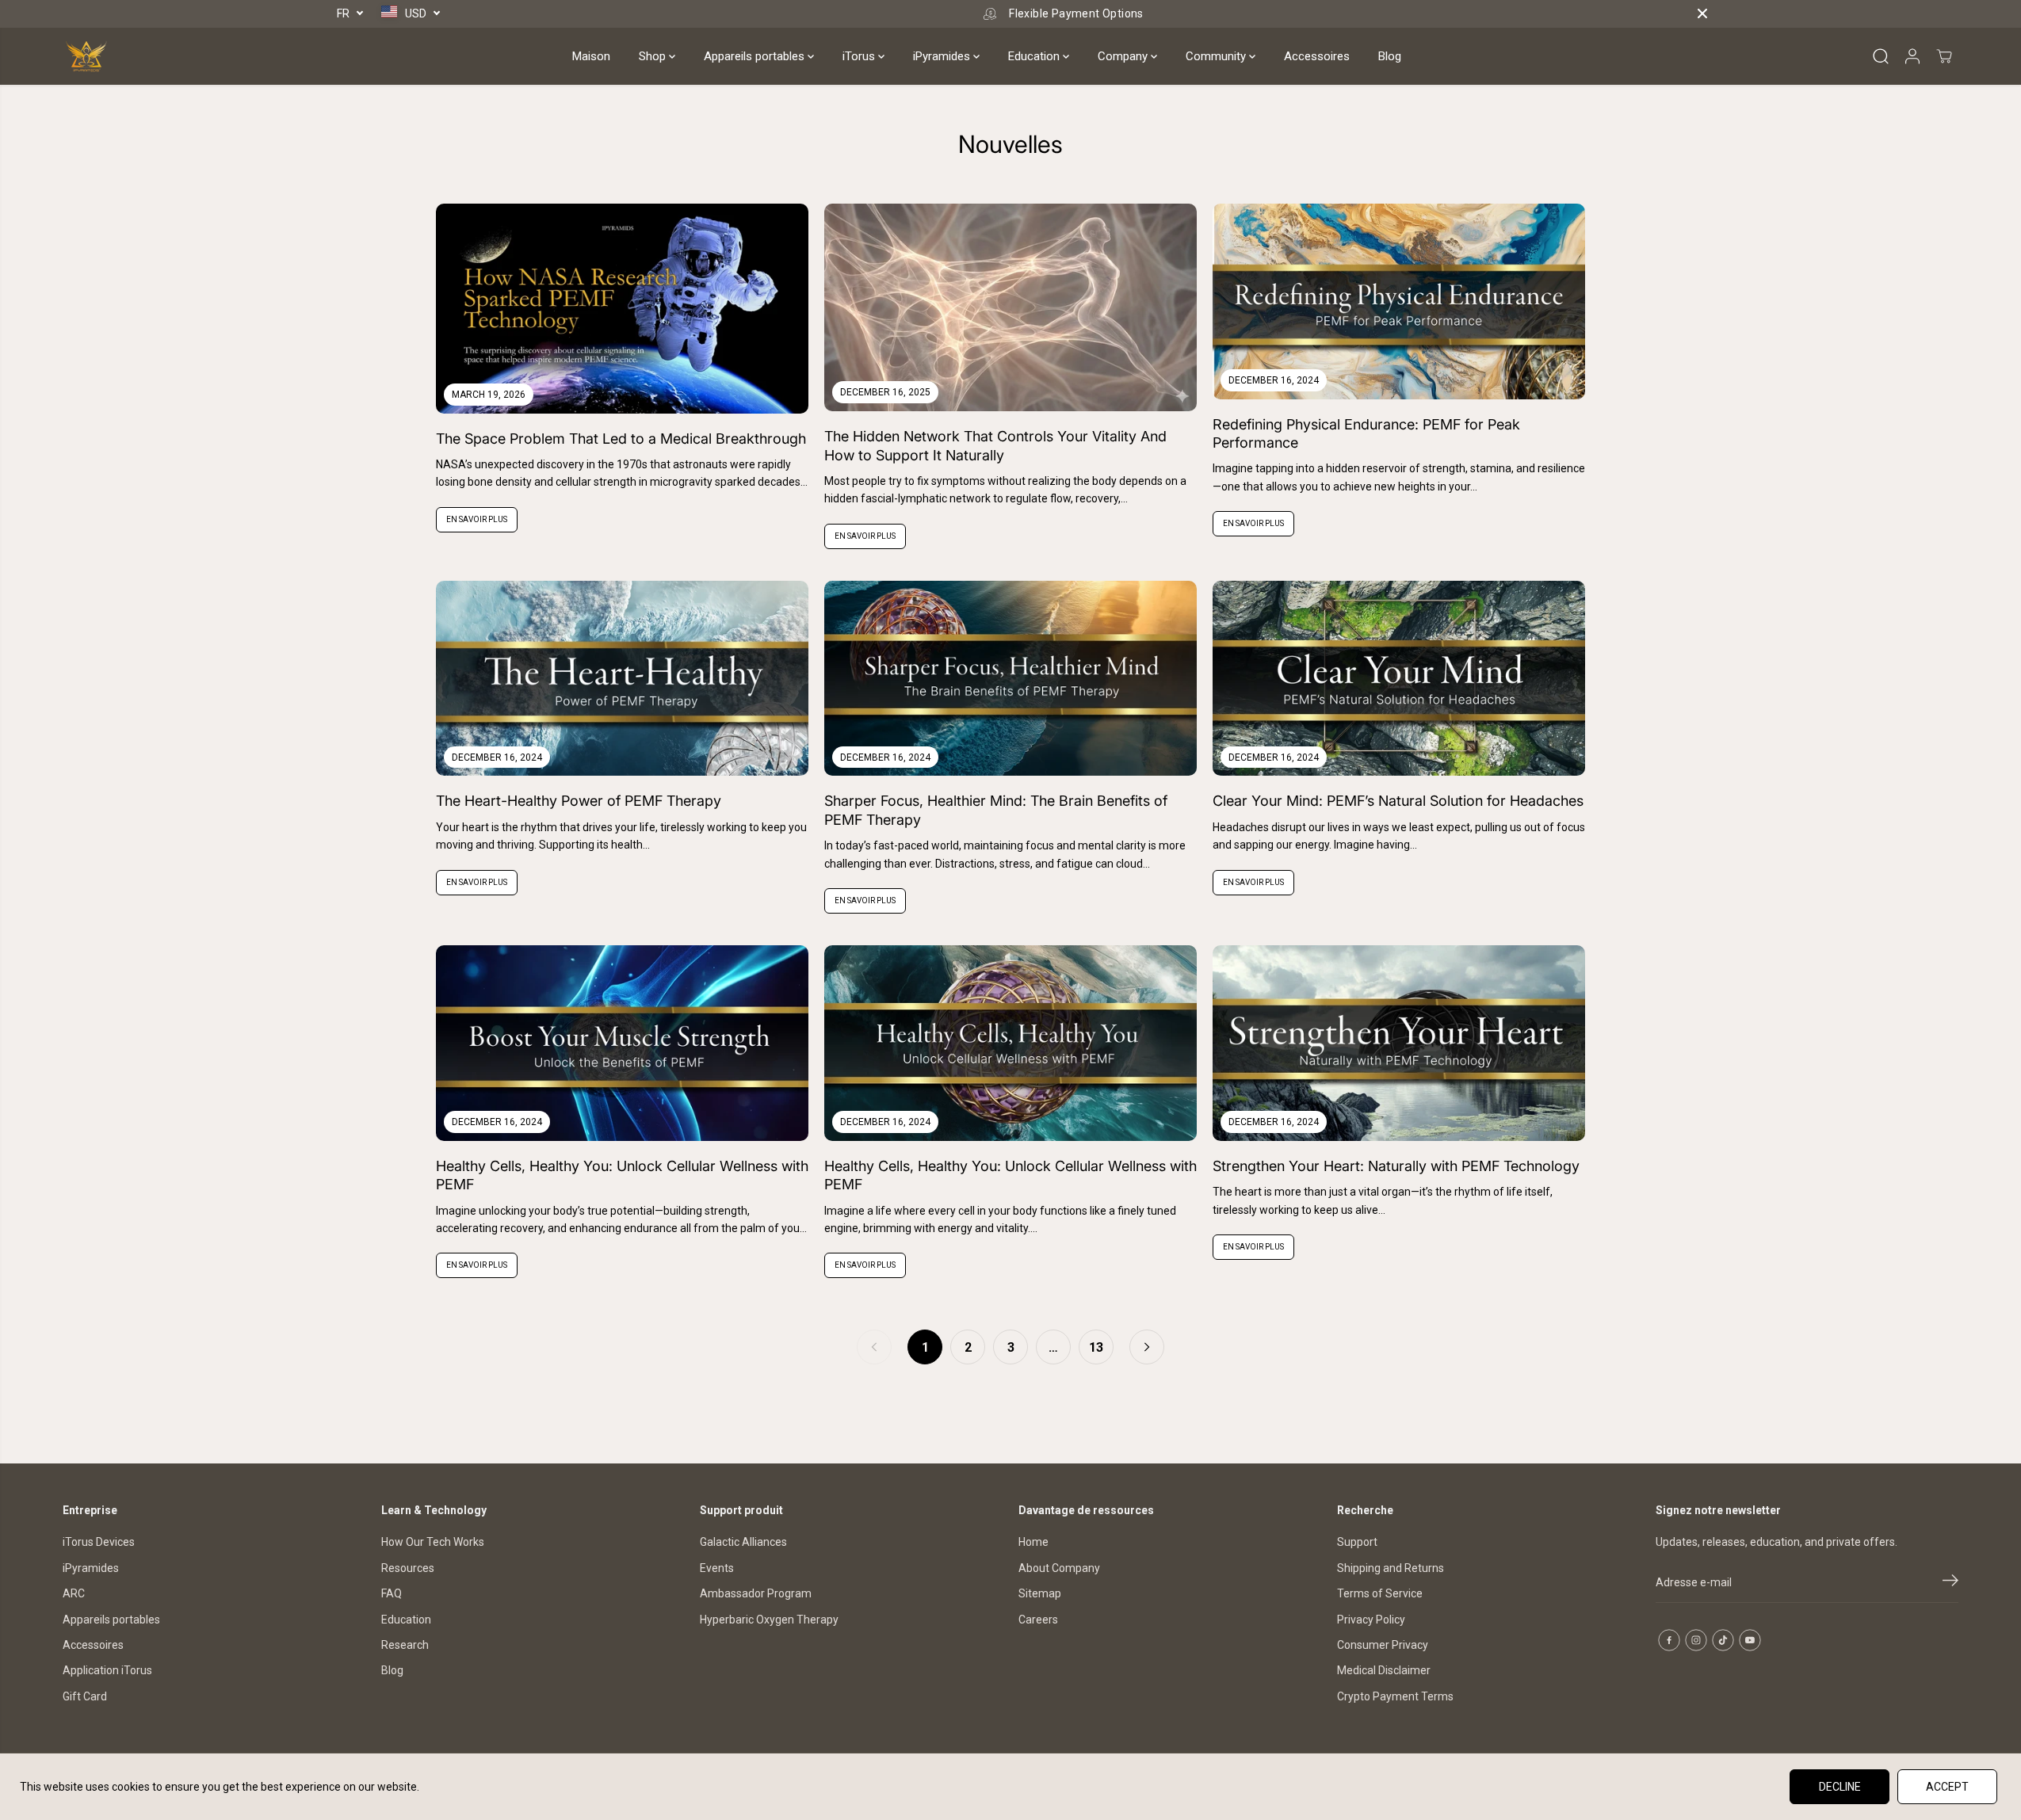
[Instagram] (1696, 1640)
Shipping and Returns (1391, 1568)
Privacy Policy (1371, 1620)
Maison (591, 56)
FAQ (392, 1593)
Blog (1390, 56)
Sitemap (1040, 1593)
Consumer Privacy (1383, 1645)
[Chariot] (1944, 56)
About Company (1059, 1568)
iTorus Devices (99, 1542)
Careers (1038, 1620)
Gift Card (85, 1696)
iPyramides (943, 56)
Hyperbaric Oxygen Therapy (769, 1620)
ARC (74, 1593)
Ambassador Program (756, 1593)
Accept (1947, 1787)
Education (1035, 56)
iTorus (860, 56)
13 (1096, 1347)
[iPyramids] (86, 56)
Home (1033, 1542)
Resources (408, 1568)
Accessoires (1317, 56)
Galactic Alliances (743, 1542)
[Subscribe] (1950, 1583)
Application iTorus (107, 1670)
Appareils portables (756, 56)
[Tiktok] (1723, 1640)
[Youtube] (1750, 1640)
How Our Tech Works (433, 1542)
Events (717, 1568)
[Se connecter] (1912, 56)
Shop (654, 56)
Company (1124, 56)
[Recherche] (1881, 56)
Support (1357, 1542)
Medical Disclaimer (1384, 1670)
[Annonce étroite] (1702, 13)
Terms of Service (1380, 1593)
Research (405, 1645)
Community (1217, 56)
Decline (1840, 1787)
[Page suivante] (1147, 1347)
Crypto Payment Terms (1395, 1696)
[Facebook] (1669, 1640)
